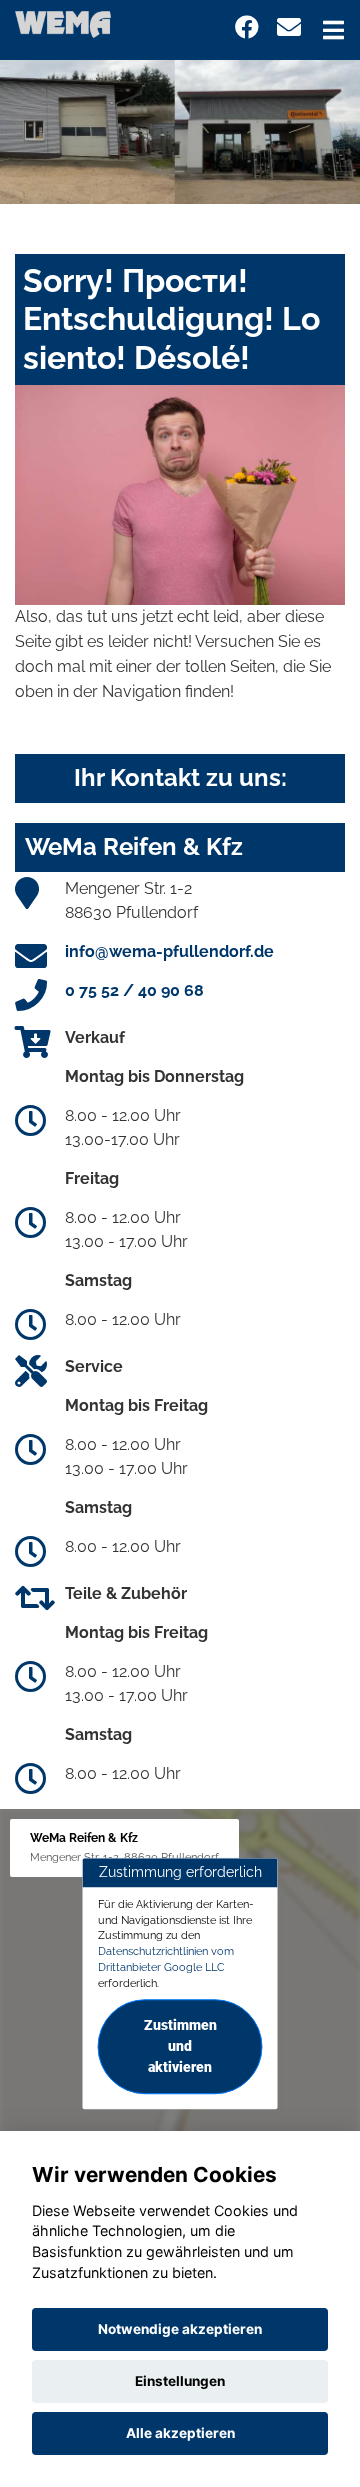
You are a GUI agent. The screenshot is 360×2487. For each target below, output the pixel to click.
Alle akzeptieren (180, 2433)
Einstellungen (180, 2381)
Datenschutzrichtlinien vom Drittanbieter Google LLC (166, 1959)
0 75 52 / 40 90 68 (134, 990)
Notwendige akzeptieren (180, 2329)
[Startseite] (63, 23)
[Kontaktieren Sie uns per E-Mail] (289, 27)
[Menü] (333, 30)
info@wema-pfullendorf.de (169, 951)
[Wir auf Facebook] (247, 27)
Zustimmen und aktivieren (180, 2047)
